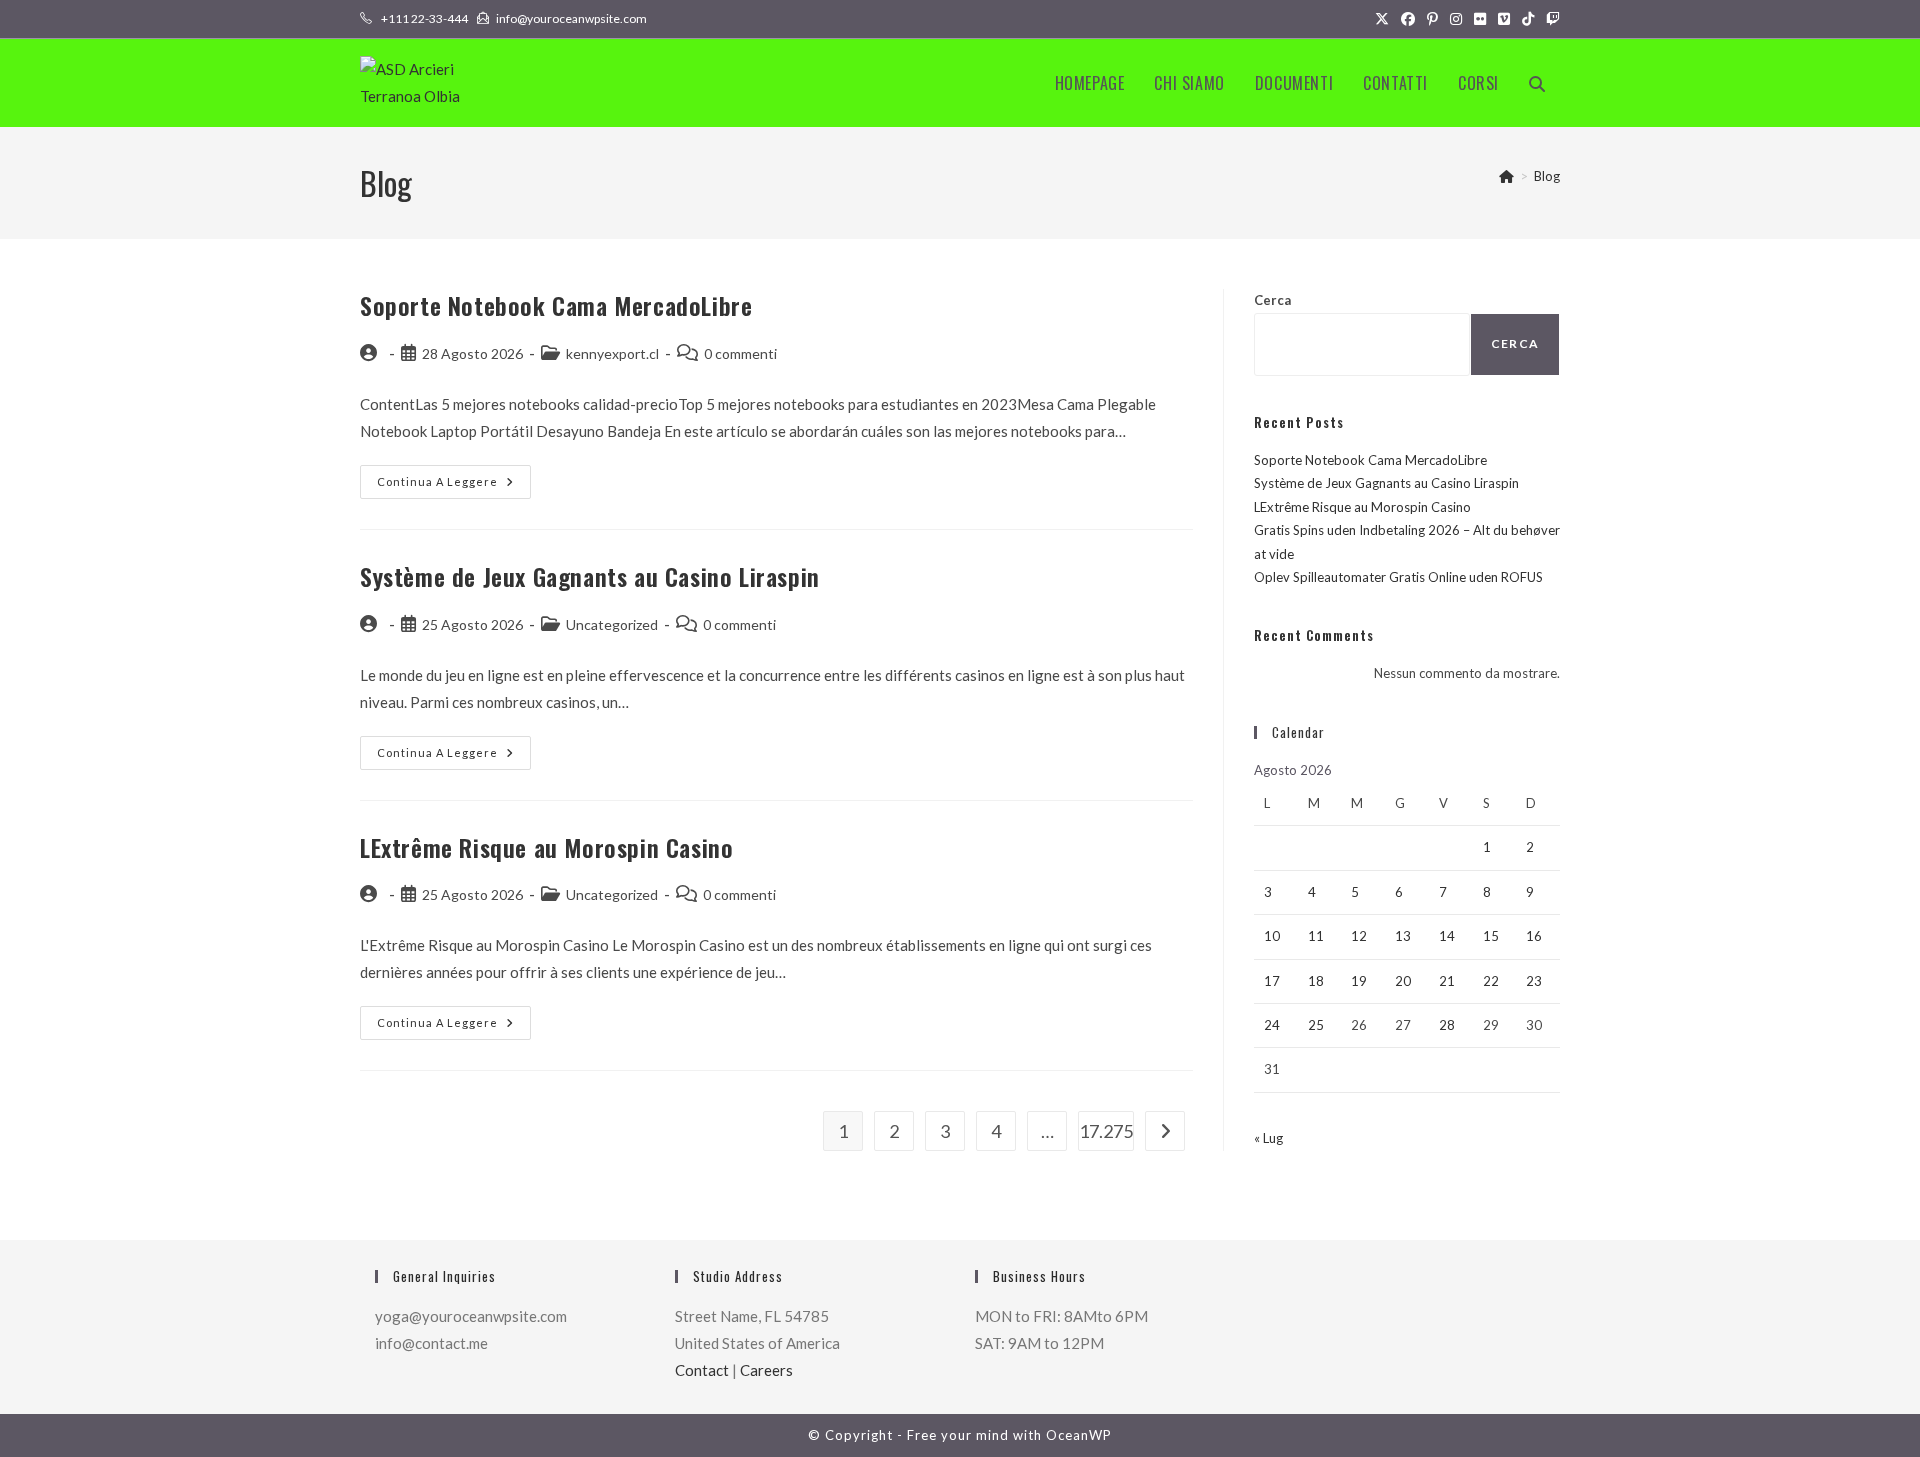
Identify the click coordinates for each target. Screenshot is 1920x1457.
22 (1491, 981)
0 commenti (740, 353)
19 (1359, 981)
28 (1447, 1025)
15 (1491, 936)
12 (1359, 936)
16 (1534, 936)
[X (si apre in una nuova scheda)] (1382, 19)
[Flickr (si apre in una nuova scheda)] (1480, 19)
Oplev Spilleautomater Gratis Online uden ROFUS (1398, 577)
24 (1272, 1025)
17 (1272, 981)
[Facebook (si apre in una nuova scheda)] (1408, 19)
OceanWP (1079, 1435)
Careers (766, 1370)
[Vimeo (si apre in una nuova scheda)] (1504, 19)
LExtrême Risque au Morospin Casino (546, 847)
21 (1447, 981)
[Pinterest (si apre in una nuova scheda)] (1432, 19)
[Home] (1506, 176)
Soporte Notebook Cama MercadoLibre (556, 305)
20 (1403, 981)
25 (1316, 1025)
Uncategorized (612, 624)
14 (1447, 936)
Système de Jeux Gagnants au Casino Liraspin (590, 576)
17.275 (1106, 1131)
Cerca (1272, 300)
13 (1403, 936)
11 (1316, 936)
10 (1272, 936)
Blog (1547, 176)
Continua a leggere (454, 486)
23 (1534, 981)
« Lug (1268, 1138)
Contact (702, 1370)
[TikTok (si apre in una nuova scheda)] (1528, 19)
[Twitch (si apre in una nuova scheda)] (1550, 19)
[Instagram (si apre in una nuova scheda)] (1456, 19)
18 (1316, 981)
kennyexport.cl (612, 353)
